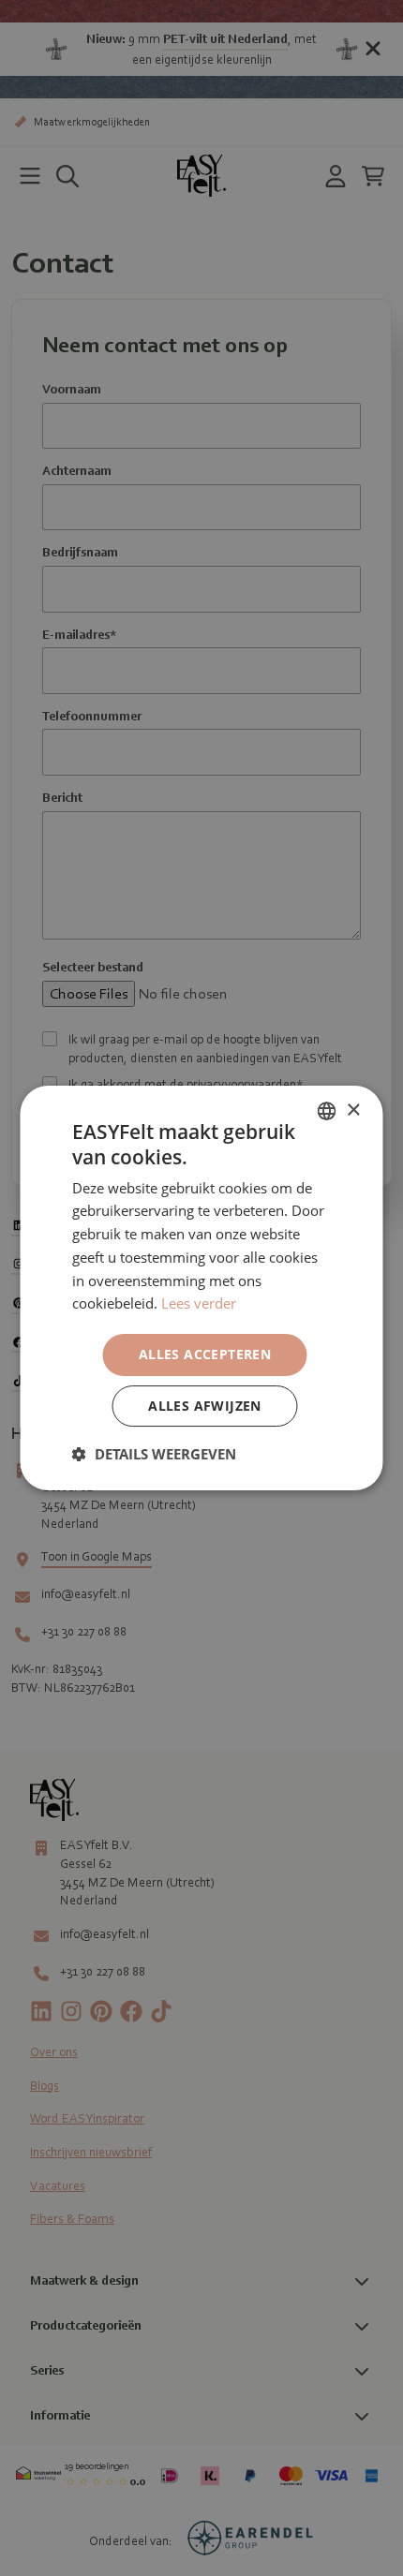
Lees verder (199, 1303)
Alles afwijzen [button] (205, 1406)
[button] (154, 1454)
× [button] (353, 1110)
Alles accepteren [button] (205, 1354)
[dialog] (201, 1288)
